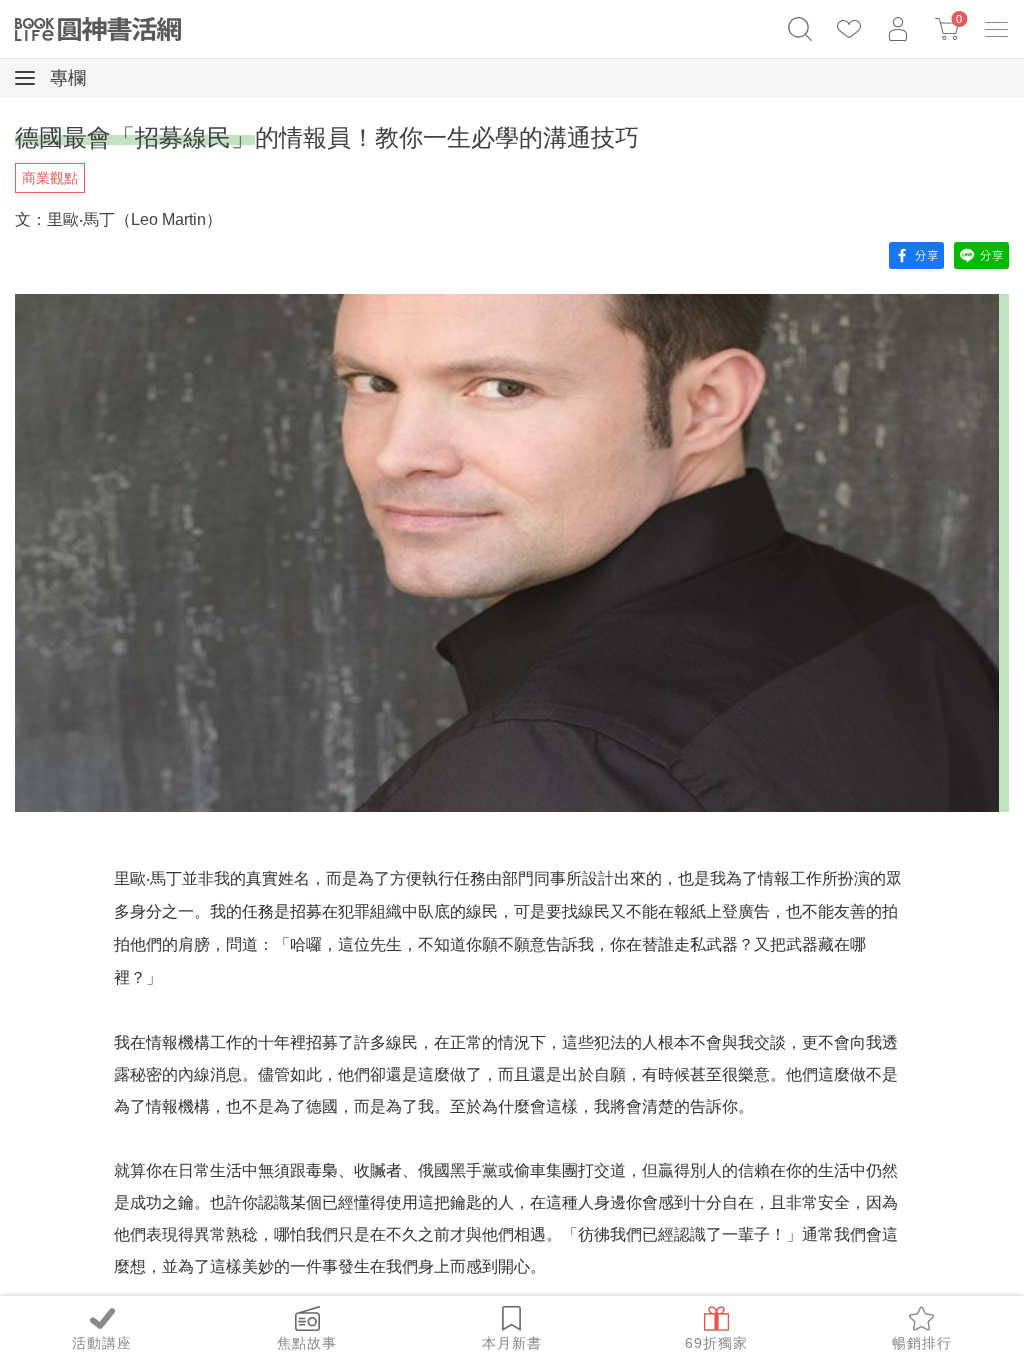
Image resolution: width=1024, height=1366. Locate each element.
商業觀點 (50, 178)
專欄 (65, 78)
